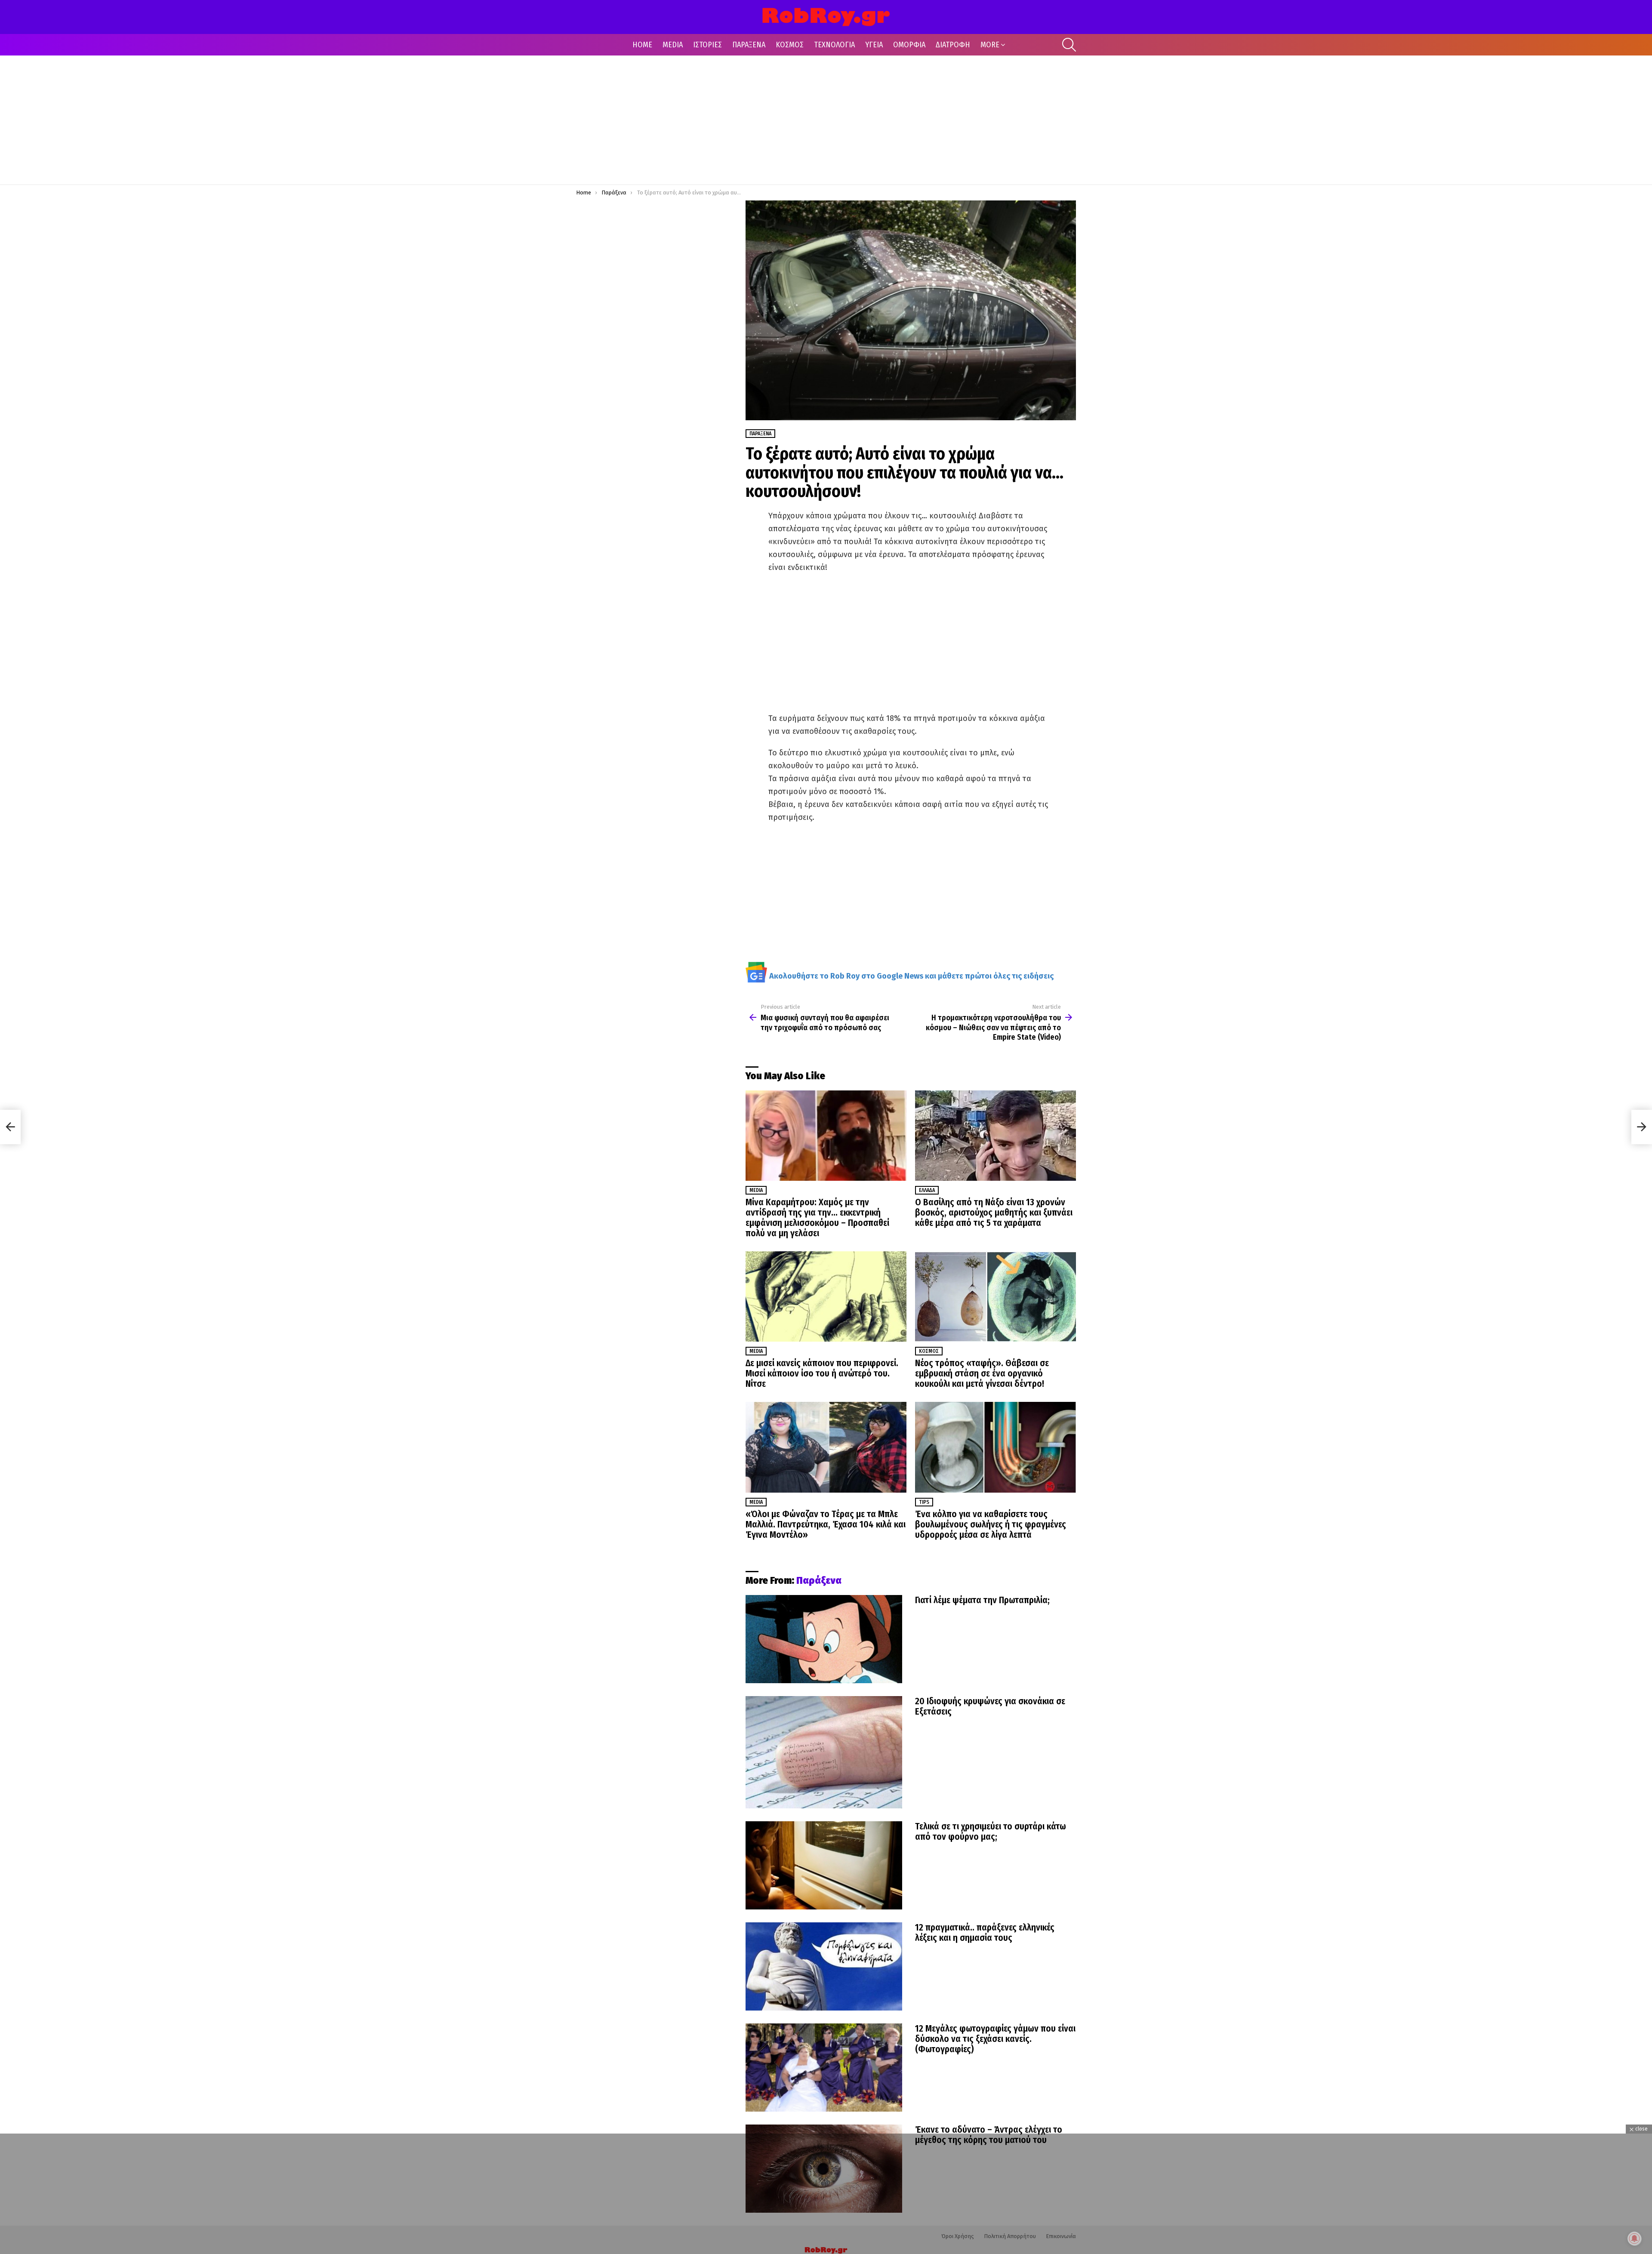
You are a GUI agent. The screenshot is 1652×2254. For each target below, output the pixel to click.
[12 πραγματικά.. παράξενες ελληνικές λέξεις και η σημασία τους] (824, 1966)
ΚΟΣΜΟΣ (790, 45)
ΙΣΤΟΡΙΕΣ (707, 45)
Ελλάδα (927, 1190)
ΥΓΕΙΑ (874, 45)
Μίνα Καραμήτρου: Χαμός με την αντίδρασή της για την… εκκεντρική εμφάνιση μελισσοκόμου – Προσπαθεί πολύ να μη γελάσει (817, 1218)
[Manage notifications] (1634, 2239)
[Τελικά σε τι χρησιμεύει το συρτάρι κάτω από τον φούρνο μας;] (824, 1865)
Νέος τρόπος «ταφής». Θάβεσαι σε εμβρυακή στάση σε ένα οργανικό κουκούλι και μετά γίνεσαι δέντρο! (982, 1373)
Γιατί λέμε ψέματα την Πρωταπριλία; (982, 1600)
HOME (642, 45)
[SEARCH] (1069, 45)
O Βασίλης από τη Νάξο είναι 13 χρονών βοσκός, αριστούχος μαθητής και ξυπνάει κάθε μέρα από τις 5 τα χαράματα (994, 1213)
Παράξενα (819, 1580)
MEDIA (673, 45)
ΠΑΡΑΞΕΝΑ (749, 45)
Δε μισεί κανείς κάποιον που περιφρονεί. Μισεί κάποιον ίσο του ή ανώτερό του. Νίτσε (822, 1373)
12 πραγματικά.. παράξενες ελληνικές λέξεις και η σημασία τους (985, 1933)
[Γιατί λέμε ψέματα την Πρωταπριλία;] (824, 1639)
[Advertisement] (826, 120)
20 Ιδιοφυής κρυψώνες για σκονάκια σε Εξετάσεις (990, 1706)
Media (756, 1190)
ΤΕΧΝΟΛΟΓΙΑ (834, 45)
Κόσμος (929, 1351)
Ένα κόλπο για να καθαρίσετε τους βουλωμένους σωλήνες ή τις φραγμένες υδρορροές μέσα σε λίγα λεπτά (991, 1524)
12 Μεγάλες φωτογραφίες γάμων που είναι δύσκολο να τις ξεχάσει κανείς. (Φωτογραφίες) (995, 2039)
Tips (924, 1502)
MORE (990, 45)
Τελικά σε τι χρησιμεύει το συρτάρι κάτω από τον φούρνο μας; (991, 1832)
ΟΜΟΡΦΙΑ (909, 45)
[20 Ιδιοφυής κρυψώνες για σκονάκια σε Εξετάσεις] (824, 1752)
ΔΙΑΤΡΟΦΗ (953, 45)
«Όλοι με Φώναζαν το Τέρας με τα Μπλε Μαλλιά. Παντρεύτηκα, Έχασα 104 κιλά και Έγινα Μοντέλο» (826, 1524)
